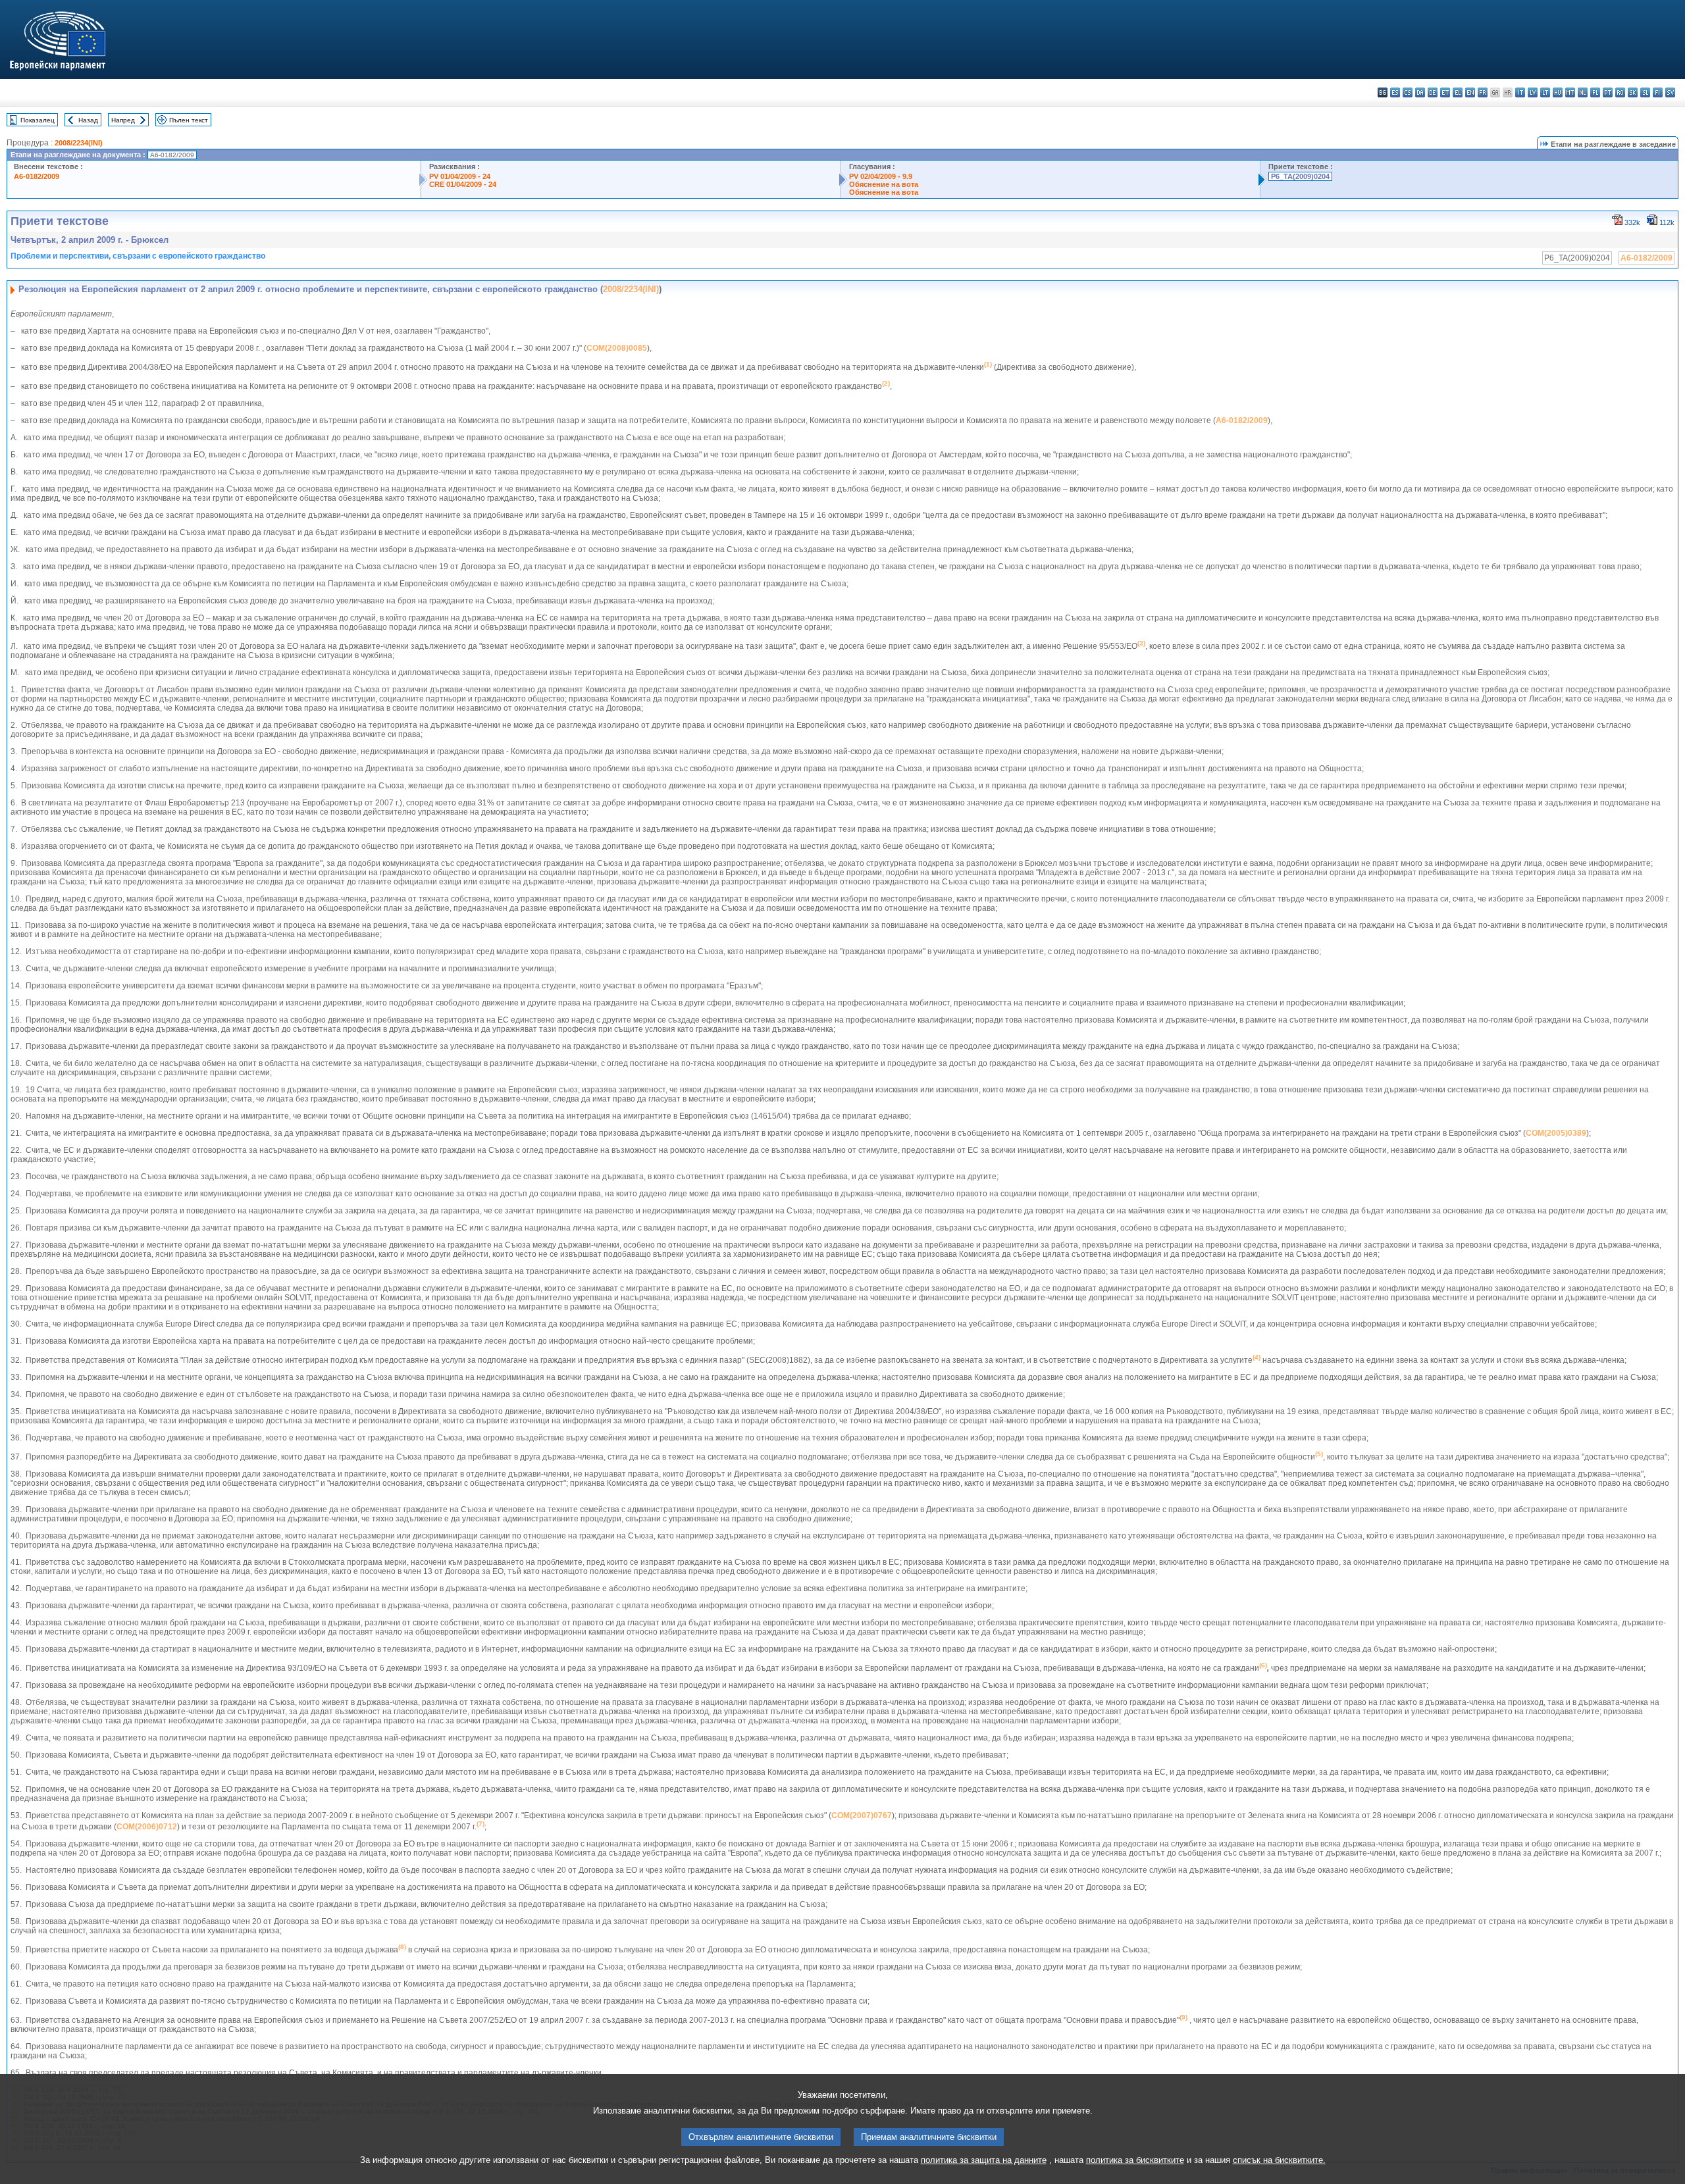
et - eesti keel (1445, 92)
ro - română (1620, 92)
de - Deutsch (1433, 92)
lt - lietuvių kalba (1545, 92)
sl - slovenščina (1645, 92)
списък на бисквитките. (1279, 2160)
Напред (123, 120)
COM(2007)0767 (862, 1816)
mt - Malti (1570, 92)
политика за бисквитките (1135, 2160)
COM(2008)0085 (617, 348)
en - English (1470, 92)
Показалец (38, 120)
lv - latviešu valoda (1533, 92)
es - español (1395, 92)
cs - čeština (1408, 92)
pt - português (1608, 92)
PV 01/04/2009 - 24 (460, 176)
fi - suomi (1658, 92)
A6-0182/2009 (37, 176)
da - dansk (1420, 92)
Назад (88, 120)
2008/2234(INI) (79, 143)
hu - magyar (1558, 92)
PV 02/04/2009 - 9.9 (881, 176)
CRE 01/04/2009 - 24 (463, 184)
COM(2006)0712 (147, 1827)
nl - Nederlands (1583, 92)
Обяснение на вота (884, 184)
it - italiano (1520, 92)
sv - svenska (1670, 92)
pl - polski (1595, 92)
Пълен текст (189, 120)
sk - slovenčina (1633, 92)
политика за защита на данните (984, 2160)
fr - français (1483, 92)
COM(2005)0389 (1556, 1133)
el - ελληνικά (1458, 92)
